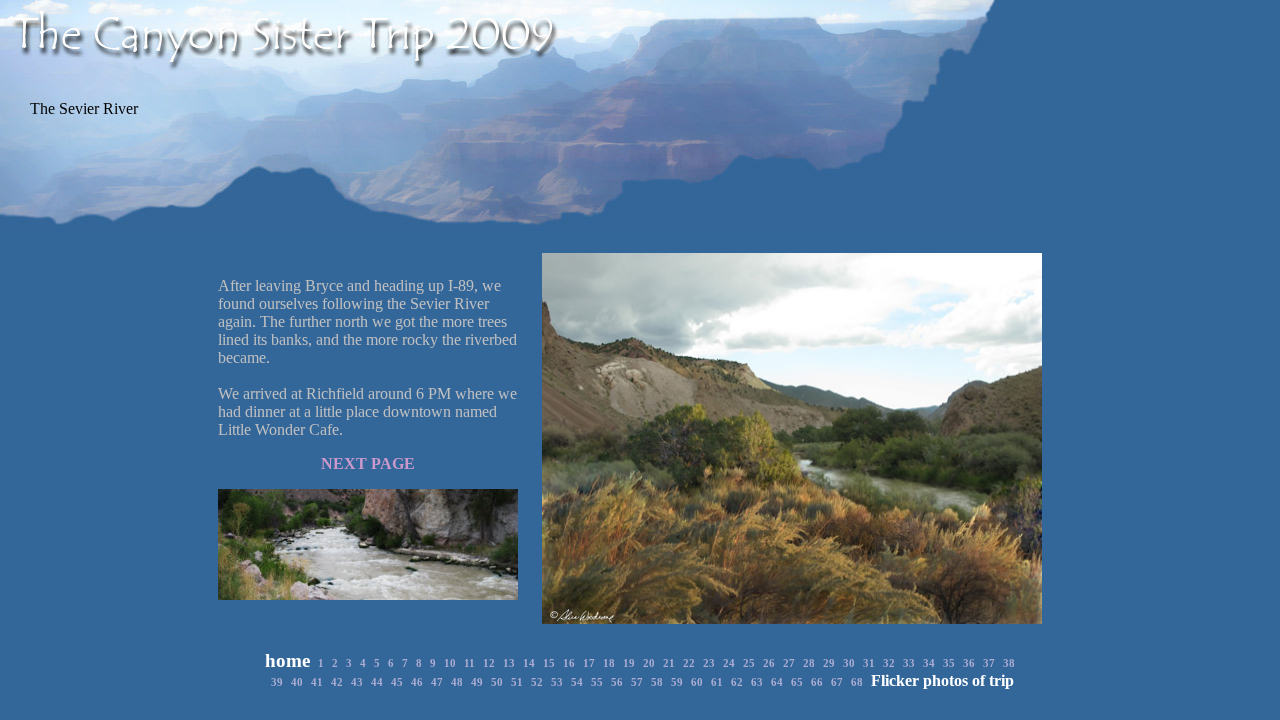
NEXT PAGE (368, 463)
